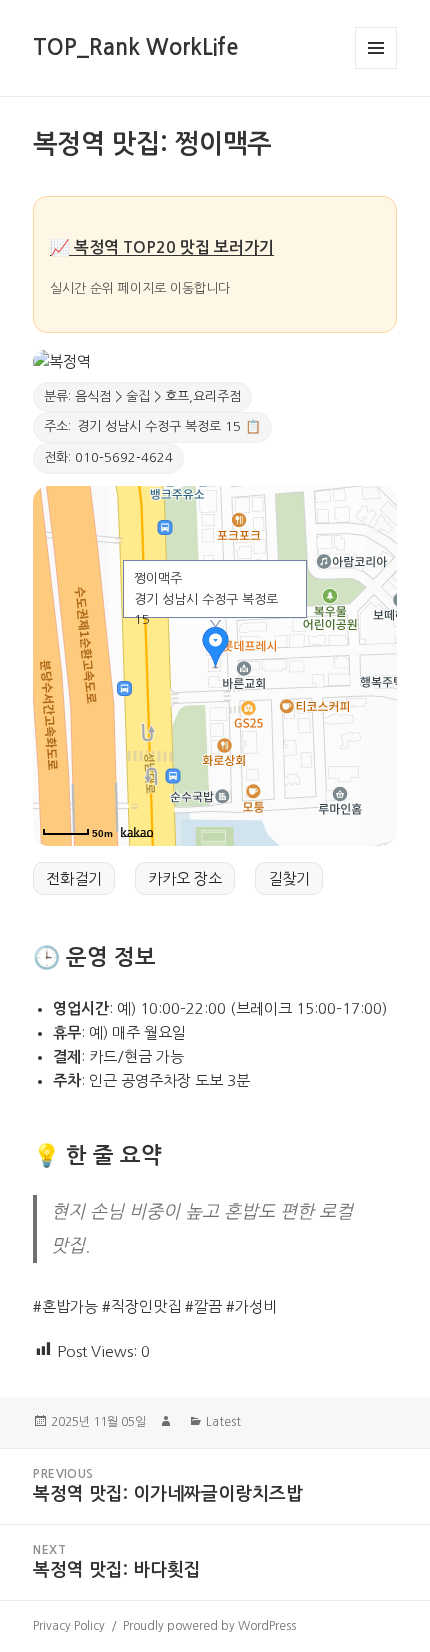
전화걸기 (74, 878)
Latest (223, 1422)
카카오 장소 (185, 878)
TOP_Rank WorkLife (135, 47)
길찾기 (289, 878)
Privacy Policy (69, 1626)
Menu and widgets (376, 68)
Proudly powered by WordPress (209, 1626)
